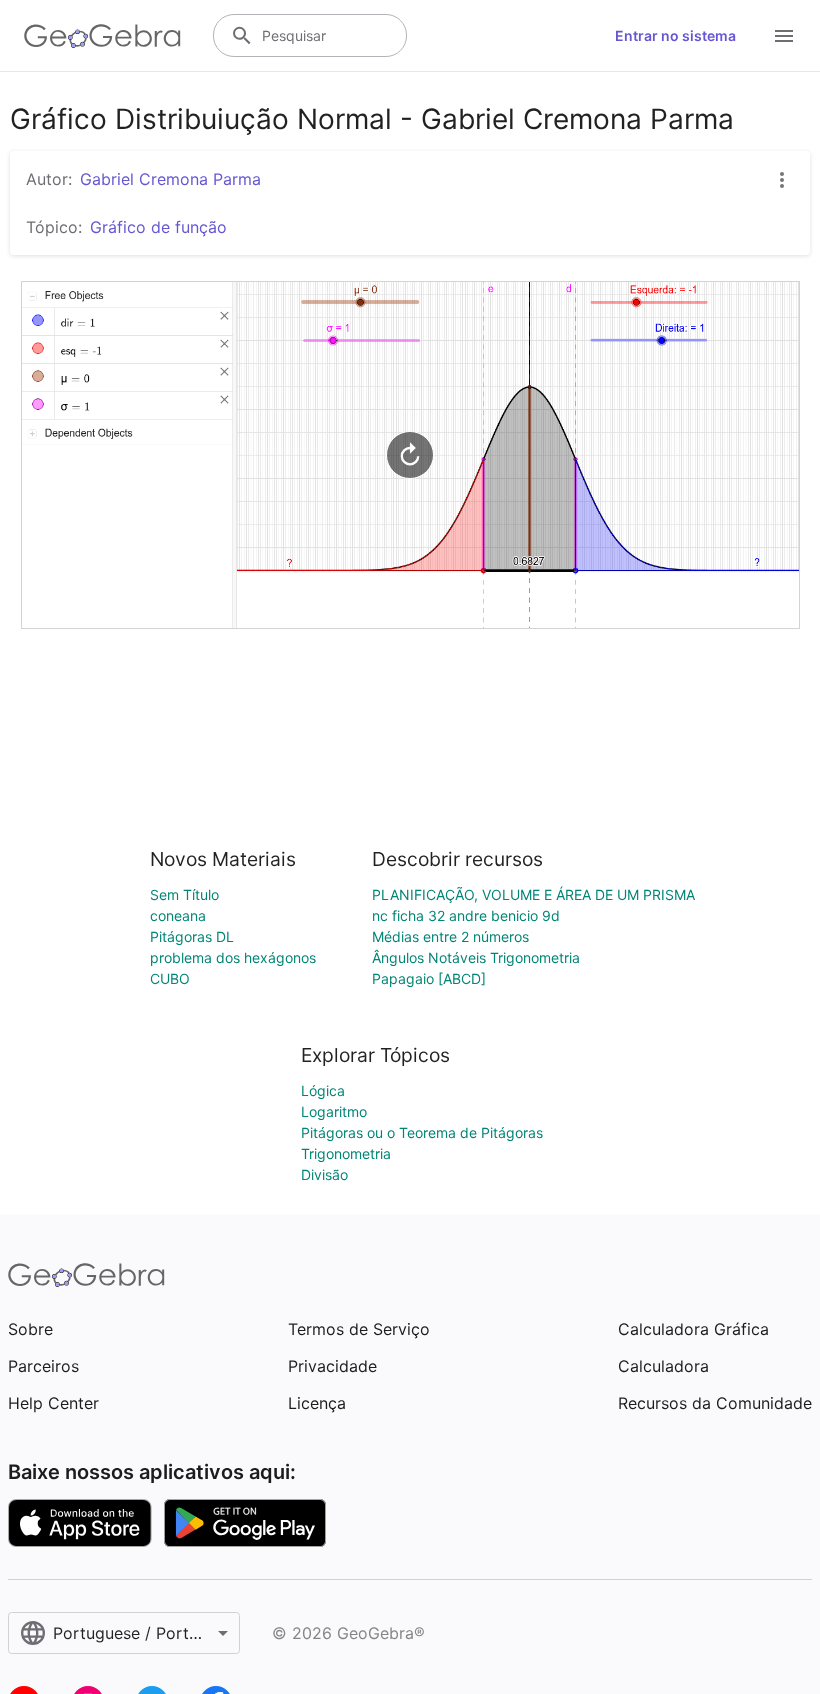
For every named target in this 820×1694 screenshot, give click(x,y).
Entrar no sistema (675, 35)
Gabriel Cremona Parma (170, 179)
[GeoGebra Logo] (102, 36)
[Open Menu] (784, 36)
